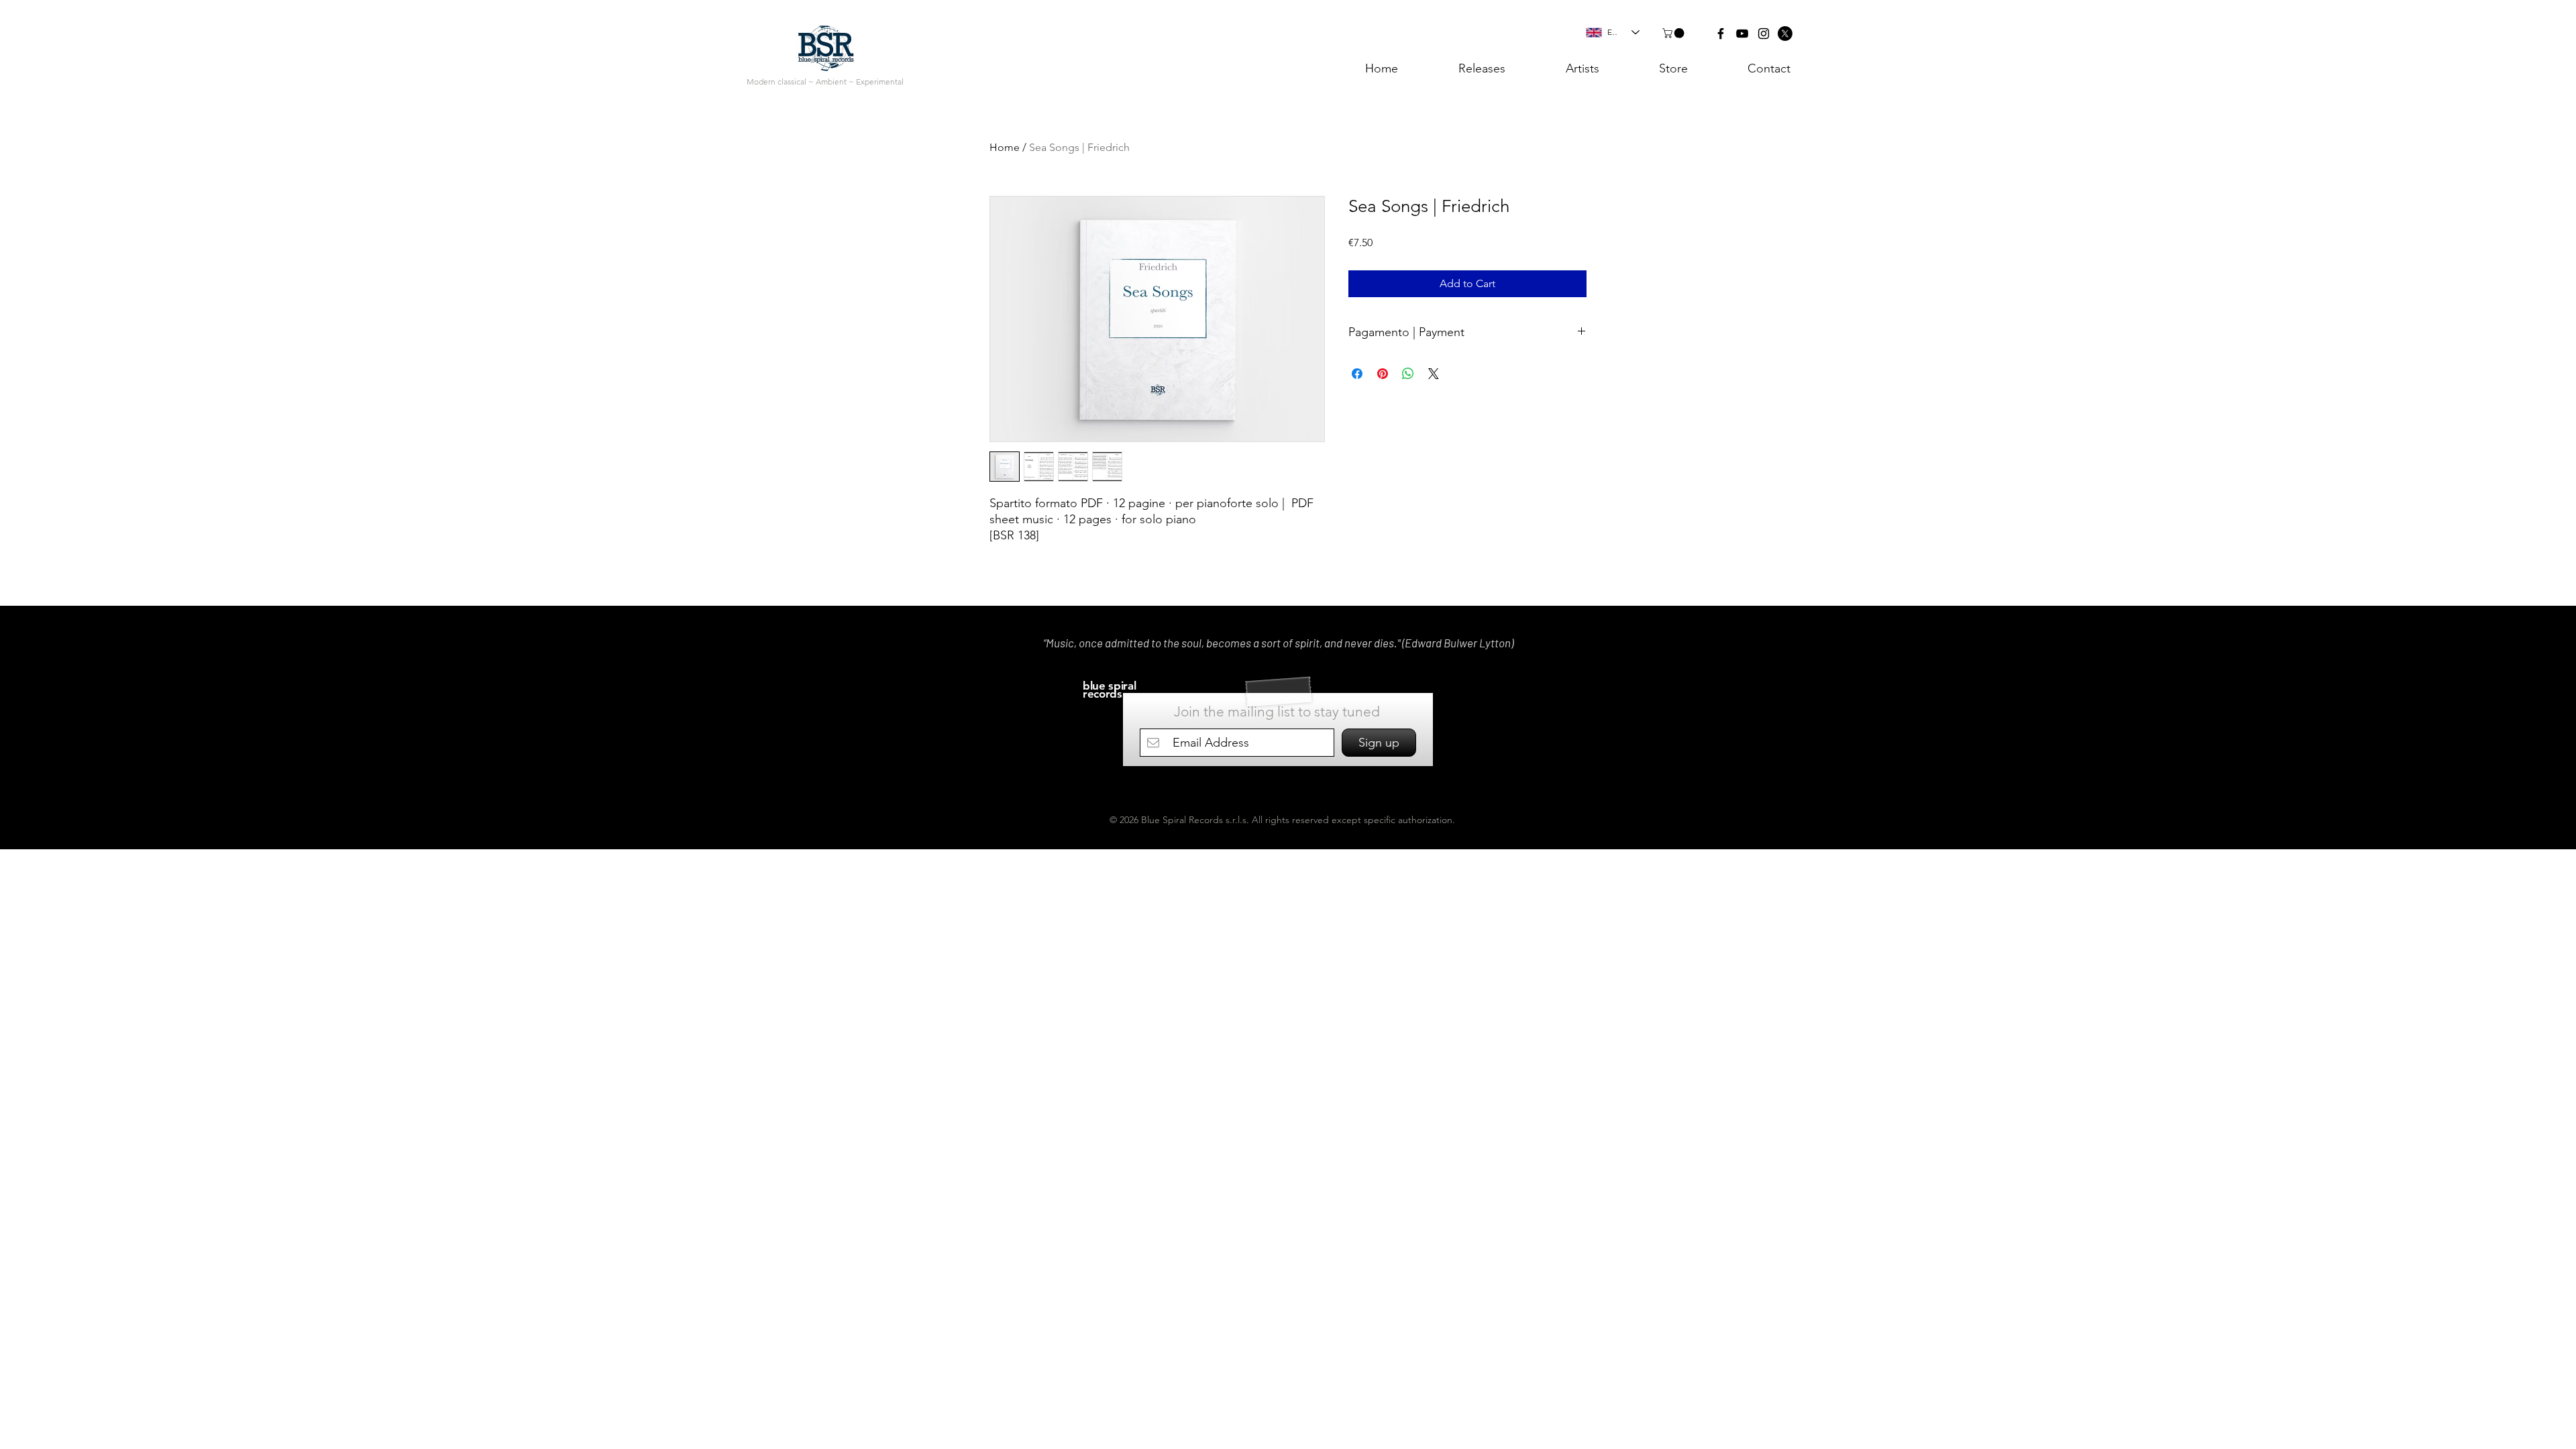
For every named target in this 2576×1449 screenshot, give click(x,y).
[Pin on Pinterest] (1383, 374)
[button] (1674, 33)
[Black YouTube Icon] (1742, 34)
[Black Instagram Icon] (1764, 34)
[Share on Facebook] (1357, 374)
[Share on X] (1434, 374)
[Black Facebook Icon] (1721, 34)
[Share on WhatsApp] (1408, 374)
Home (1005, 147)
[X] (1785, 34)
